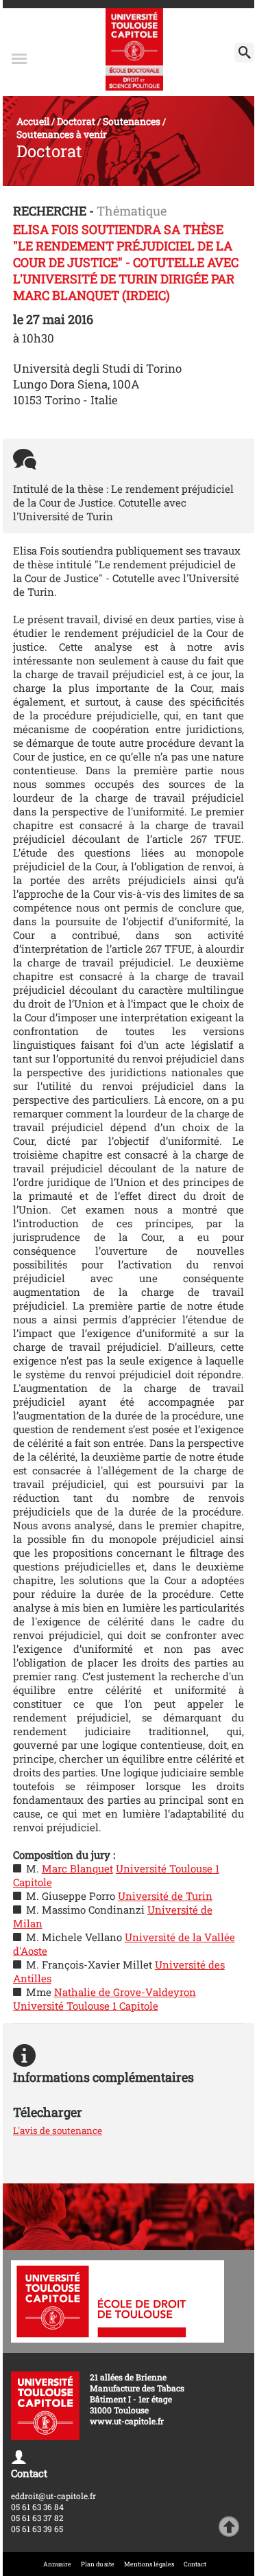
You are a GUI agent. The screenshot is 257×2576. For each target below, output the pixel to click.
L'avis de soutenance (58, 2131)
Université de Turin (165, 1896)
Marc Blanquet (77, 1868)
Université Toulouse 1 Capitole (86, 2006)
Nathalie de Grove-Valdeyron (125, 1992)
